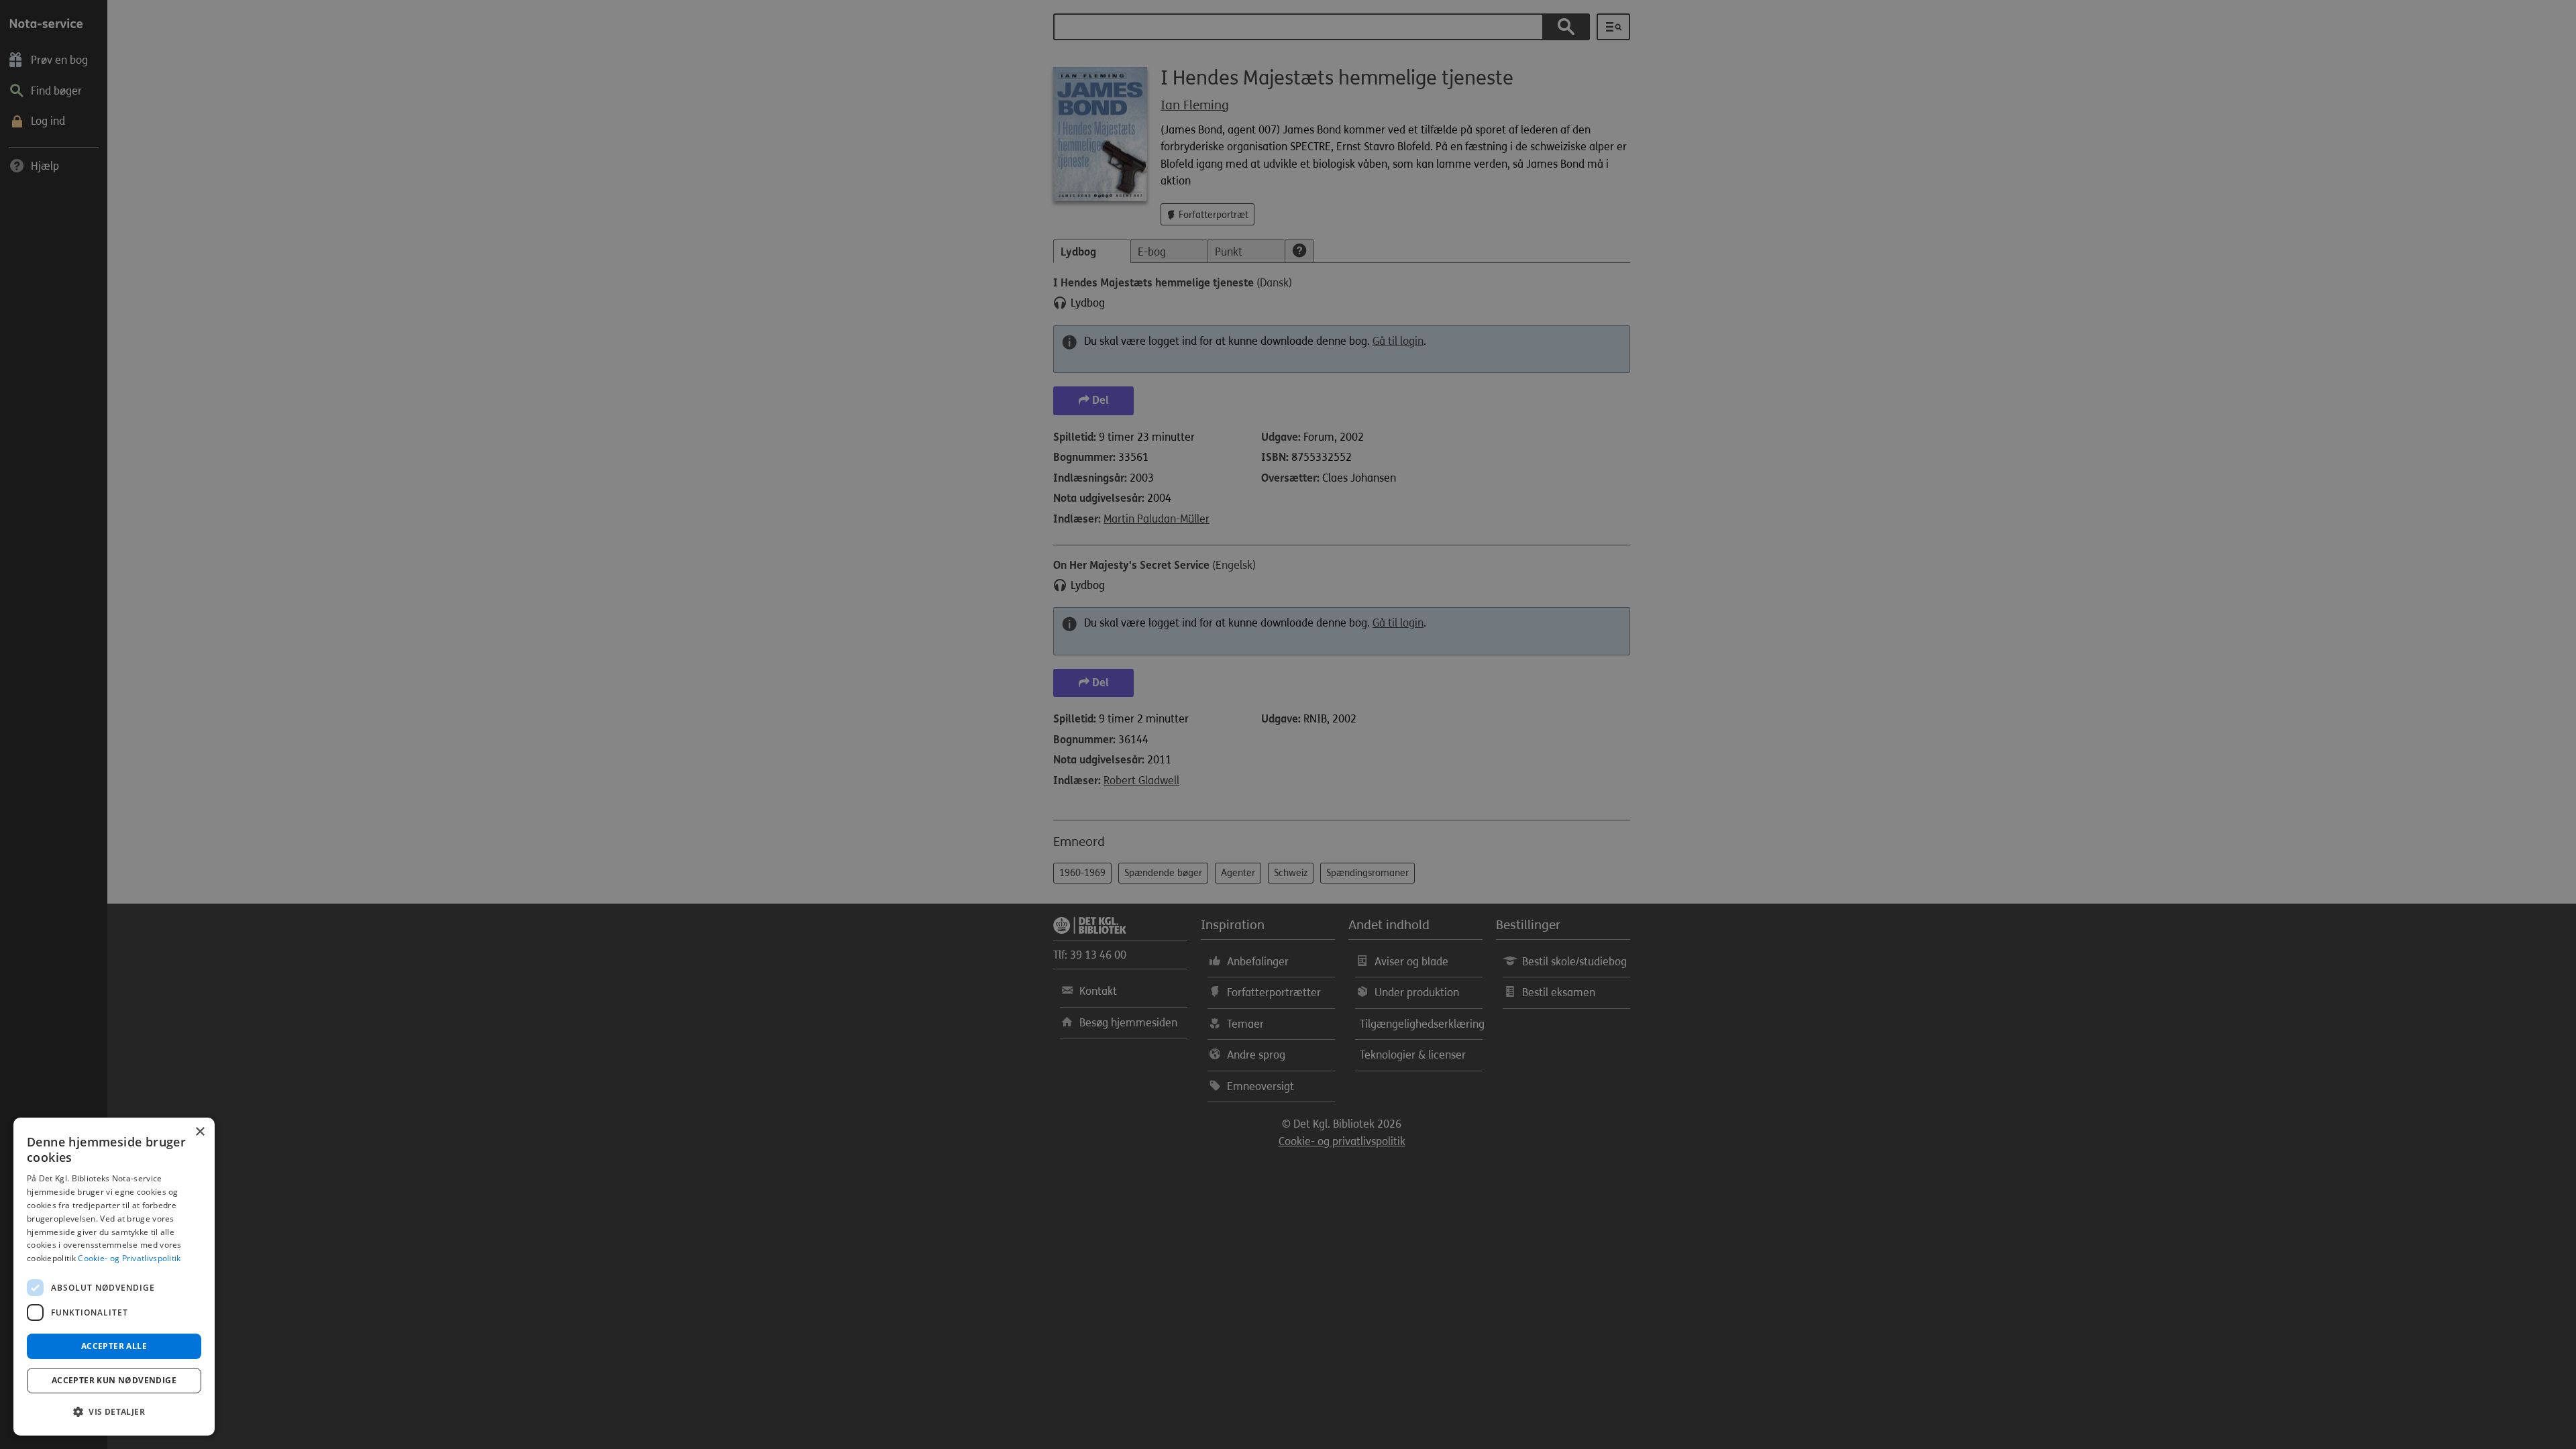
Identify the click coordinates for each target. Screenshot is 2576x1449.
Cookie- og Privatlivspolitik (129, 1258)
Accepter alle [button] (114, 1346)
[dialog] (114, 1277)
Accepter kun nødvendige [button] (114, 1380)
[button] (114, 1412)
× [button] (200, 1132)
